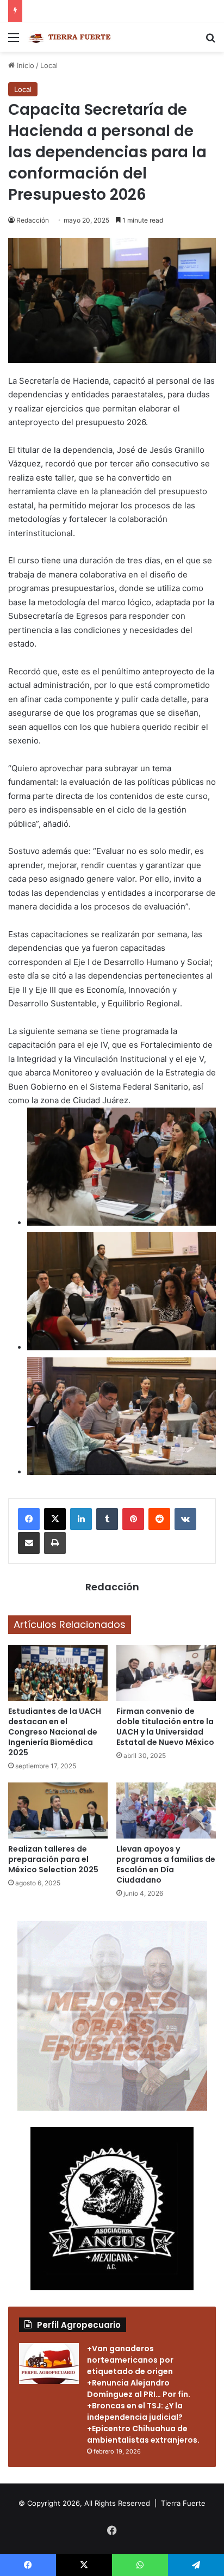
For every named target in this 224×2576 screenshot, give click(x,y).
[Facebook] (29, 1519)
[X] (55, 1519)
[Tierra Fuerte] (71, 37)
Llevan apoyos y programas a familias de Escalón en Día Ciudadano (166, 1864)
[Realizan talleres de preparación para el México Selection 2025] (58, 1810)
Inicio (24, 65)
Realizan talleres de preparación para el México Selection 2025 (53, 1859)
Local (49, 65)
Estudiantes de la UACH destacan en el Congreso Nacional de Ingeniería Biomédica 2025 (55, 1732)
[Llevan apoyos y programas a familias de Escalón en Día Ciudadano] (166, 1810)
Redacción (33, 220)
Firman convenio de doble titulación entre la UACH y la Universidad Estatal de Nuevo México (165, 1727)
